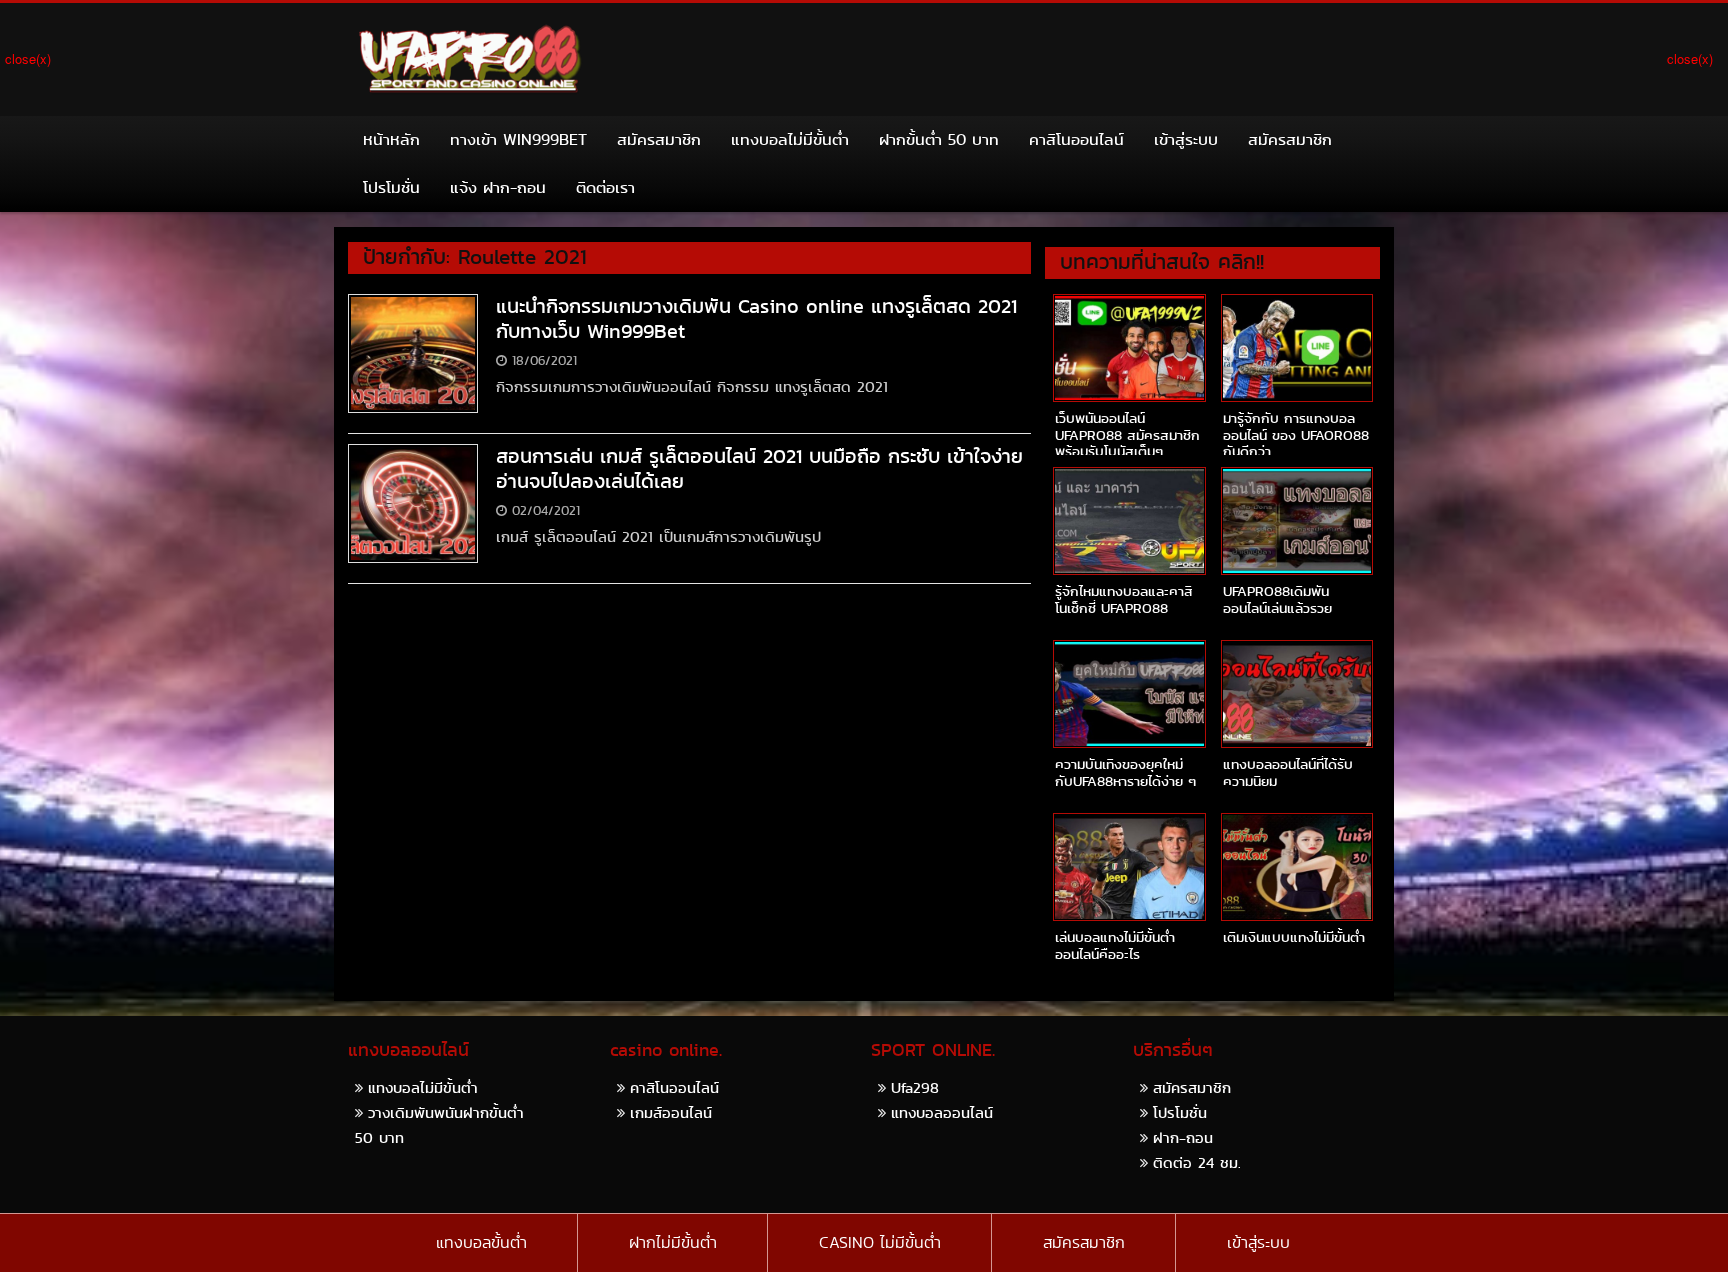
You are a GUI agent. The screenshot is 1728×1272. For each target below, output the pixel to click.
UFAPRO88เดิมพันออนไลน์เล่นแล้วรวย (1277, 599)
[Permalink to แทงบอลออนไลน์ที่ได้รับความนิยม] (1297, 694)
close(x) (28, 58)
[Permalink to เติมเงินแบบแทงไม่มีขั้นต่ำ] (1297, 867)
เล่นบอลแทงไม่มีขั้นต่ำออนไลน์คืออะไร (1115, 945)
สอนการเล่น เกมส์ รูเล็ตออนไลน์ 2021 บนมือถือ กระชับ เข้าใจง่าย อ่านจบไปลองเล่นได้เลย (759, 468)
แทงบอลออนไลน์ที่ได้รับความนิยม (1288, 772)
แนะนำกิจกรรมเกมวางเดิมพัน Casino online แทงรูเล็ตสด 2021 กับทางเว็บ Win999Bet (756, 318)
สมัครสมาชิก (659, 139)
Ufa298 (915, 1087)
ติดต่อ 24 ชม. (1197, 1162)
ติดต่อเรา (605, 187)
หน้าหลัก (391, 139)
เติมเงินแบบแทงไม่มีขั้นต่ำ (1294, 937)
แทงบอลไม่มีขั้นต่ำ (790, 139)
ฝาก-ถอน (1183, 1137)
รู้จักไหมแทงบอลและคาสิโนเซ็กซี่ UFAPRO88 (1124, 599)
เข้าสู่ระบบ (1186, 139)
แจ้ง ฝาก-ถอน (498, 187)
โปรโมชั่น (391, 187)
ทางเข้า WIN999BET (518, 139)
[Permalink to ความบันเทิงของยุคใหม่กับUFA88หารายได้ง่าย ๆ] (1129, 694)
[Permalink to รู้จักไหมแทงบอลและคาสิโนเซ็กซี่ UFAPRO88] (1129, 521)
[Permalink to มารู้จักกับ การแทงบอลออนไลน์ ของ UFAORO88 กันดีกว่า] (1297, 348)
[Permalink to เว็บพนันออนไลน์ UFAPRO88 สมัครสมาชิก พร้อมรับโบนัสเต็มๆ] (1129, 348)
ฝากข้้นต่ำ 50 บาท (939, 139)
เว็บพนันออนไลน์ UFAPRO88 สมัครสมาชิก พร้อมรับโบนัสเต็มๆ (1127, 435)
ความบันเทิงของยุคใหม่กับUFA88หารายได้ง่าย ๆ (1125, 772)
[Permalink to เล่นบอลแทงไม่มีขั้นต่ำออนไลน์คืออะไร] (1129, 867)
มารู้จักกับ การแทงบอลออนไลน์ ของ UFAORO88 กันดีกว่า (1296, 435)
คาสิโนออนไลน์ (1076, 139)
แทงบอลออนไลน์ (942, 1112)
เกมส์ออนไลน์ (671, 1112)
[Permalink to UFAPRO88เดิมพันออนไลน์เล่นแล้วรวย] (1297, 521)
